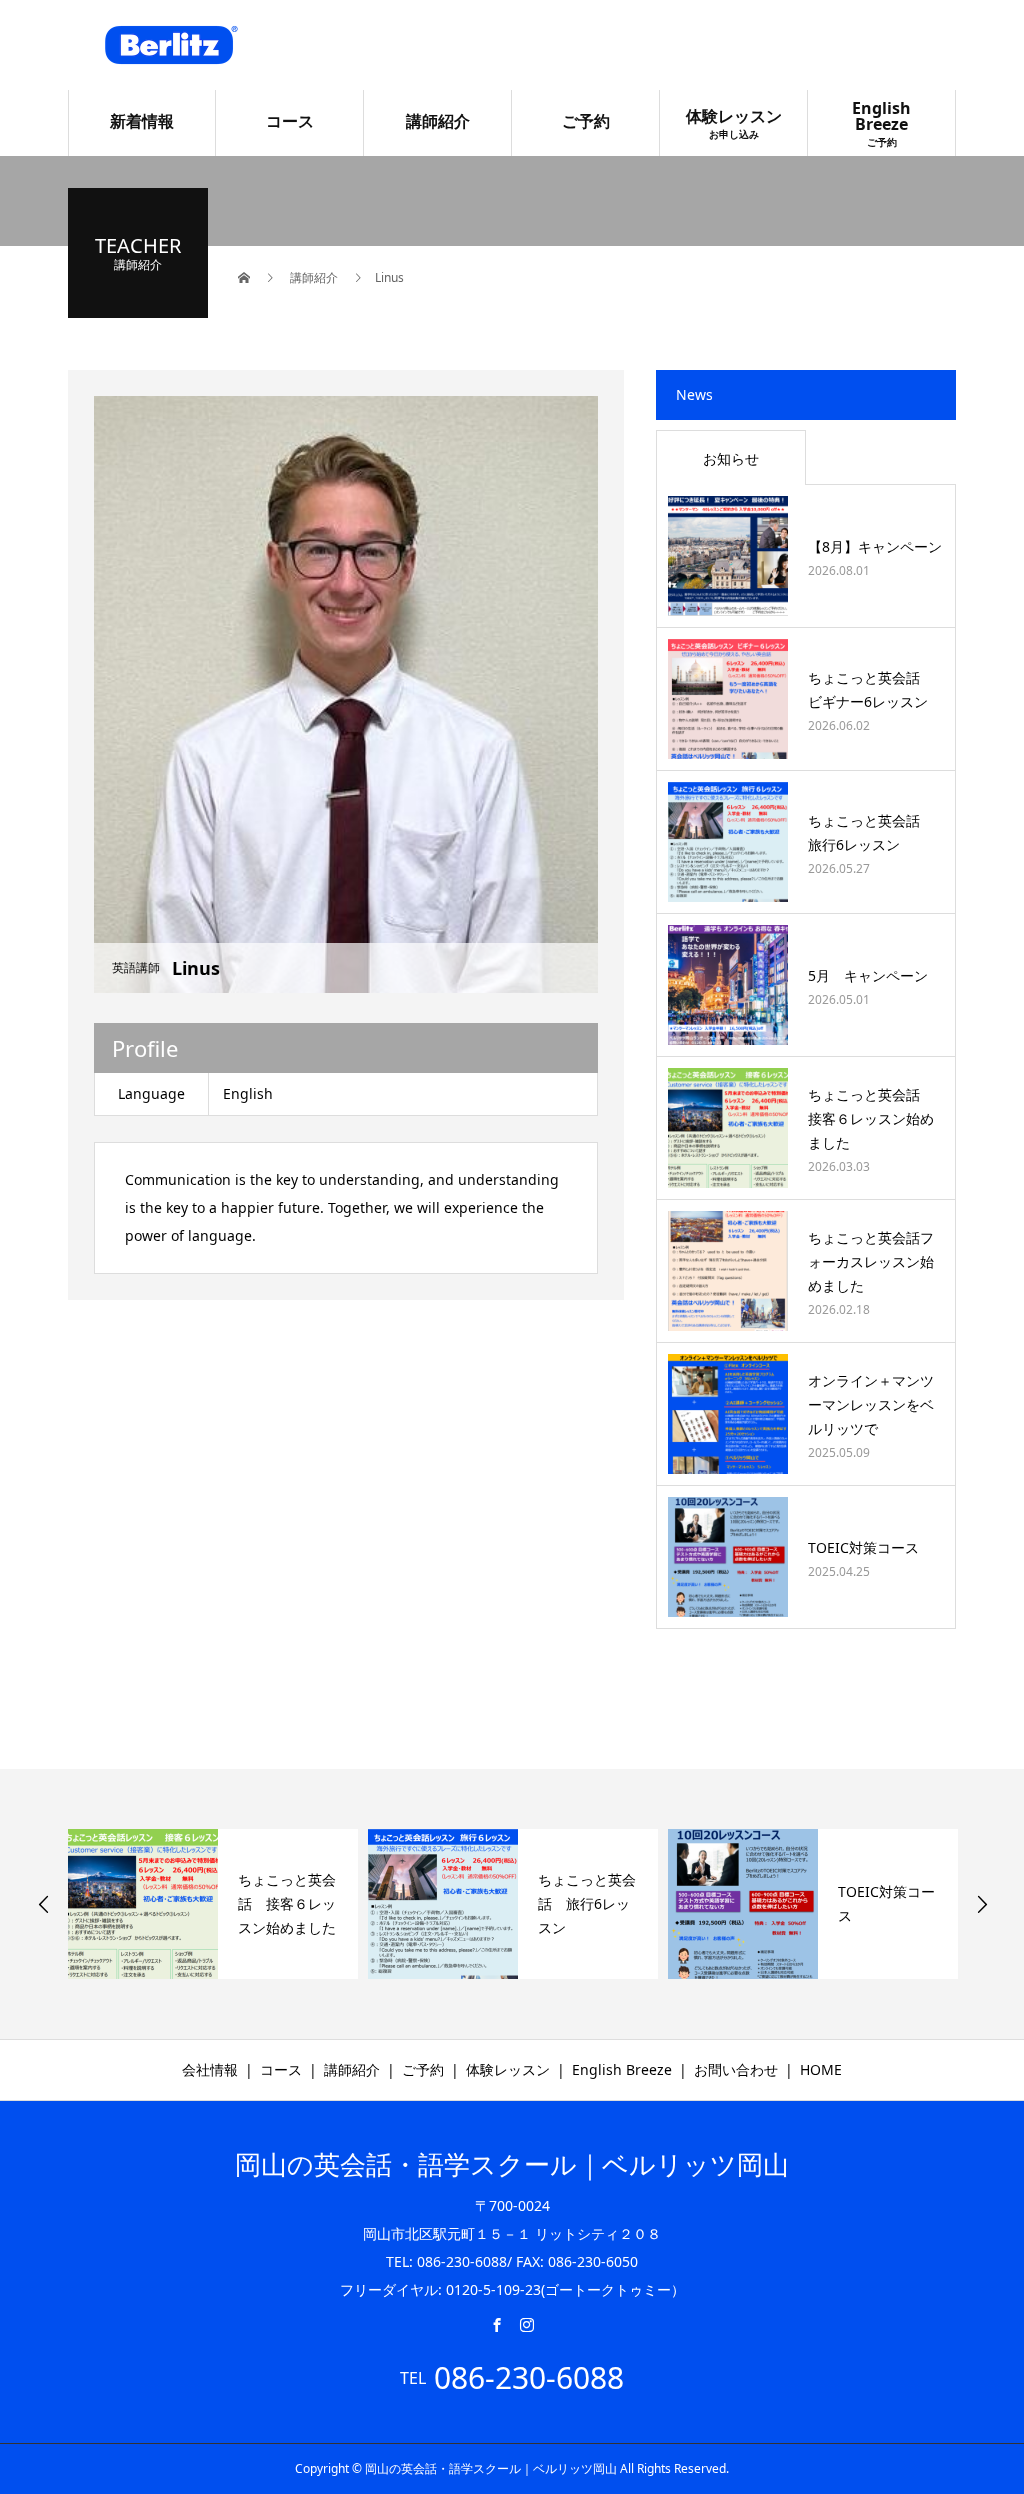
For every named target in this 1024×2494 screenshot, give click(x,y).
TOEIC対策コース (863, 1547)
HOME (821, 2069)
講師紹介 (438, 121)
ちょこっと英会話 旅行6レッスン (587, 1903)
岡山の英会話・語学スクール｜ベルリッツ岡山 (512, 2164)
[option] (213, 1904)
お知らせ (731, 458)
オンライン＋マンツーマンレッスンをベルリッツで (871, 1404)
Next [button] (982, 1904)
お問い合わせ (736, 2069)
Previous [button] (44, 1904)
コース (290, 121)
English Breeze (881, 123)
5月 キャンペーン (868, 975)
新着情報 (142, 121)
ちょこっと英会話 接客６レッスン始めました (871, 1118)
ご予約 (586, 121)
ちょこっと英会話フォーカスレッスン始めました (871, 1261)
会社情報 (210, 2069)
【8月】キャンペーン (875, 546)
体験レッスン (734, 123)
